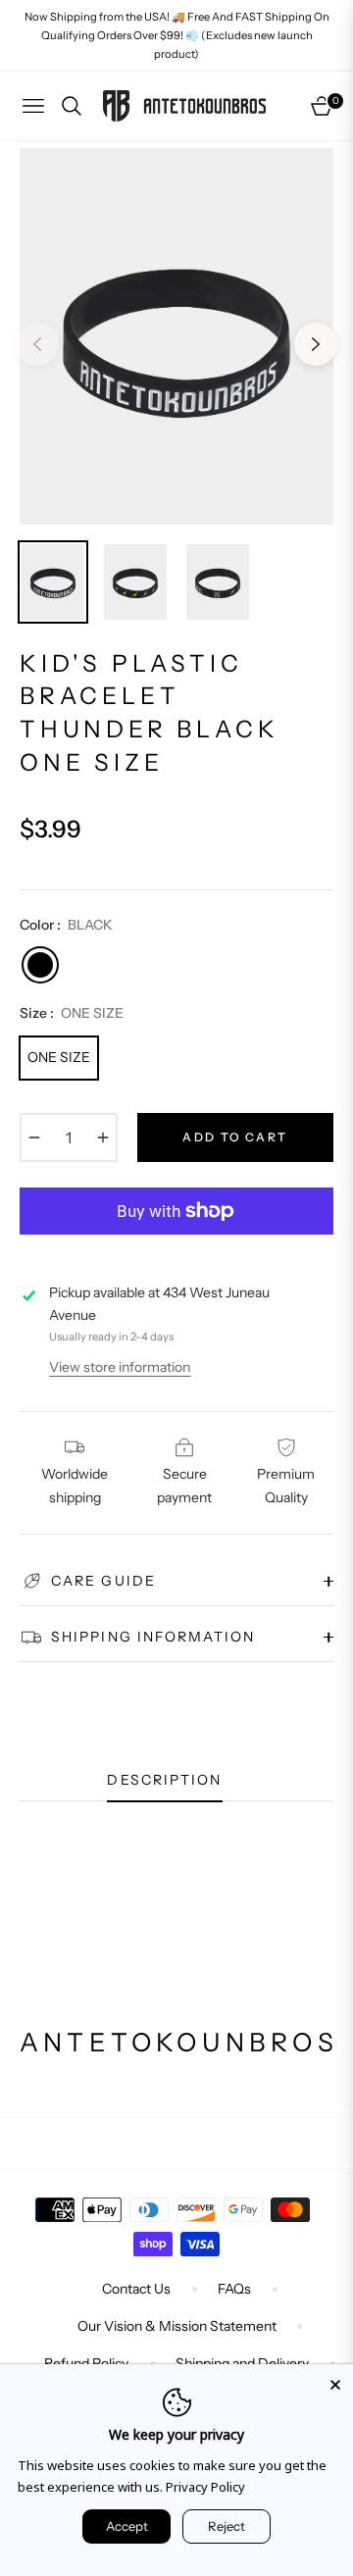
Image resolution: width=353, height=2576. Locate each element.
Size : (72, 1013)
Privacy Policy (205, 2487)
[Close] (335, 2382)
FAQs (234, 2289)
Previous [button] (37, 344)
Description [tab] (164, 1780)
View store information (120, 1367)
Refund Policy (86, 2363)
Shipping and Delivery (242, 2363)
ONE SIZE (59, 1057)
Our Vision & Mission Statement (177, 2326)
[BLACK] (40, 965)
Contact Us (136, 2289)
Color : (66, 925)
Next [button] (316, 344)
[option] (176, 336)
